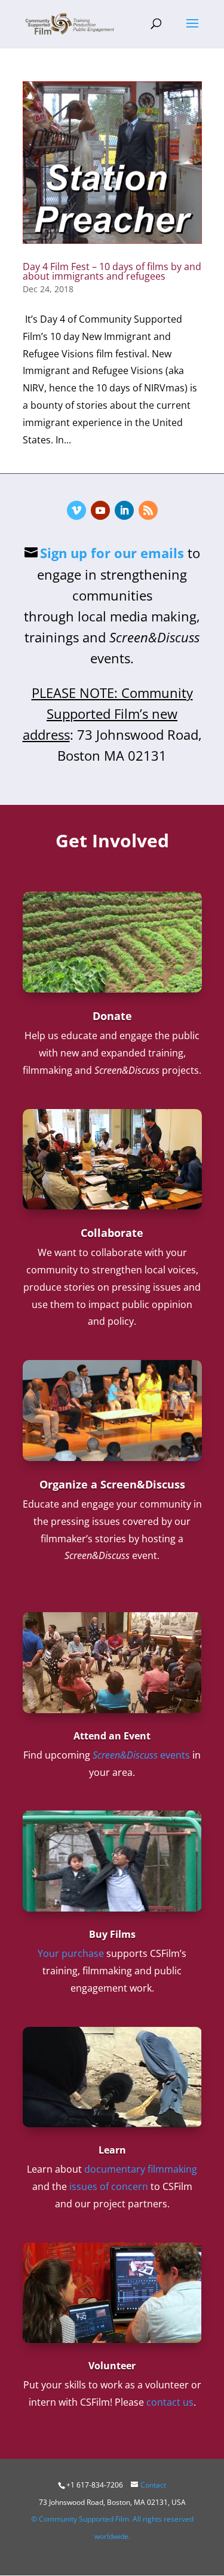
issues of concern (109, 2186)
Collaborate (112, 1233)
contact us (170, 2402)
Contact (153, 2485)
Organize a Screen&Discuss (112, 1484)
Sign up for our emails (112, 553)
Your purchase (71, 1953)
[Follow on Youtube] (100, 510)
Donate (112, 1016)
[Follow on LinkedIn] (124, 510)
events (141, 1755)
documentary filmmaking (141, 2169)
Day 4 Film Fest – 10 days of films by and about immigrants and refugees (112, 271)
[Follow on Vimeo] (76, 510)
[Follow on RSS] (148, 510)
